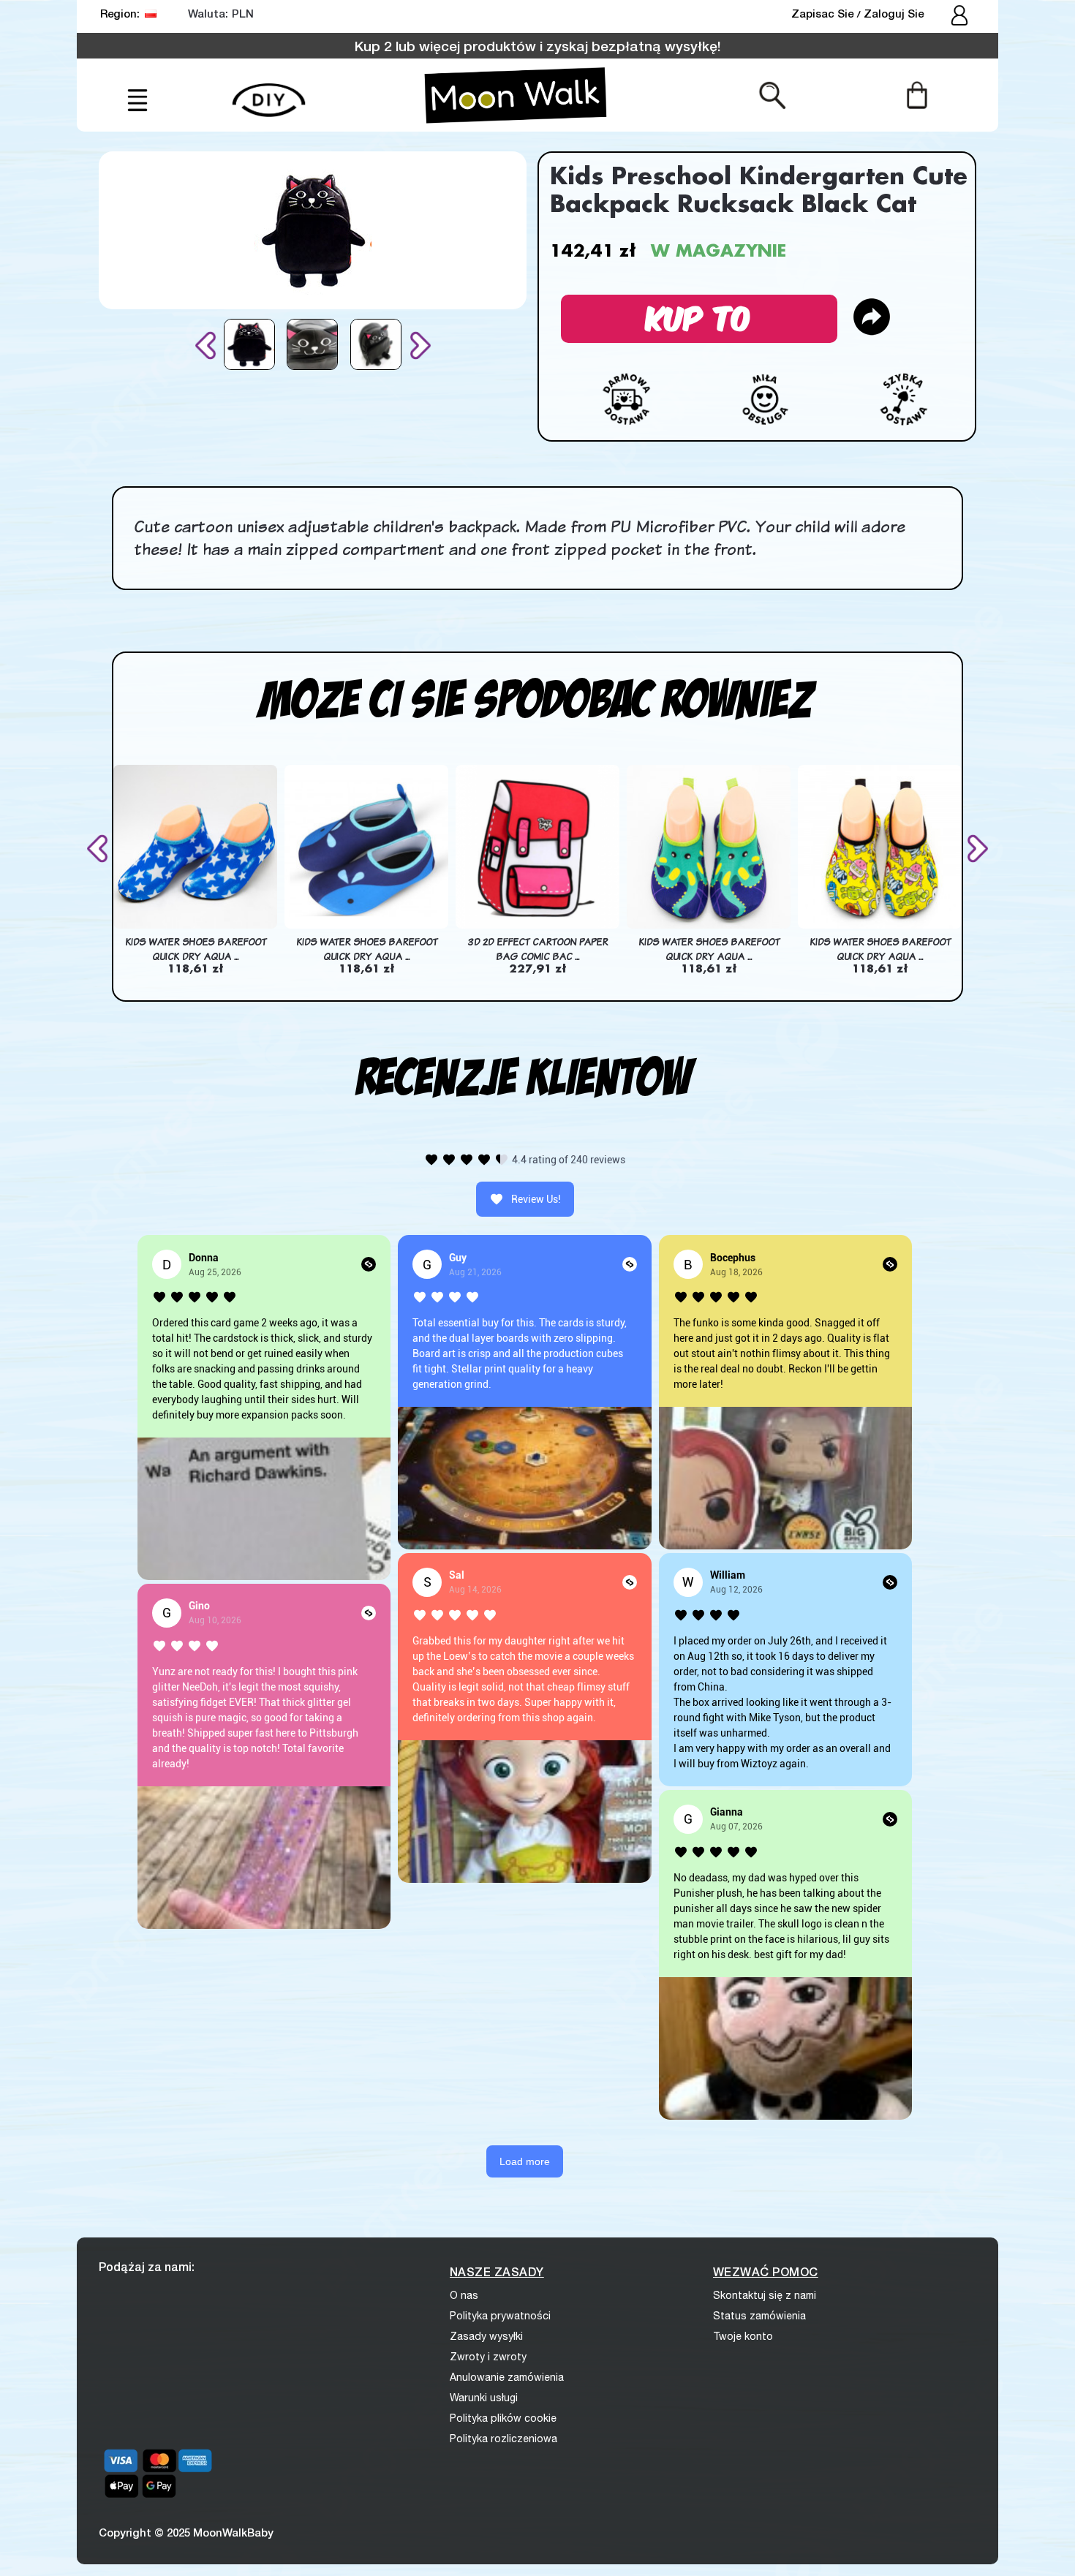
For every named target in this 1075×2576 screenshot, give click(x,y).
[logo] (516, 95)
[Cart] (917, 94)
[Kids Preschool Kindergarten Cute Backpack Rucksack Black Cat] (249, 344)
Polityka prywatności (500, 2316)
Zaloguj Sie (894, 13)
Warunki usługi (484, 2398)
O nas (464, 2295)
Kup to (699, 316)
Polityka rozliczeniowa (503, 2439)
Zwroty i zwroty (488, 2357)
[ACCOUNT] (961, 17)
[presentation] (208, 345)
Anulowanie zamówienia (507, 2377)
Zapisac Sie (824, 13)
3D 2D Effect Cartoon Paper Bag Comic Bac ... (538, 949)
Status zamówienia (759, 2316)
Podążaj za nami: (147, 2266)
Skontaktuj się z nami (765, 2295)
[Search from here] (773, 94)
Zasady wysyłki (486, 2336)
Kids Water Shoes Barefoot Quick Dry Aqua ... (196, 949)
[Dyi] (269, 92)
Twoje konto (743, 2336)
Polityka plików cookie (503, 2418)
